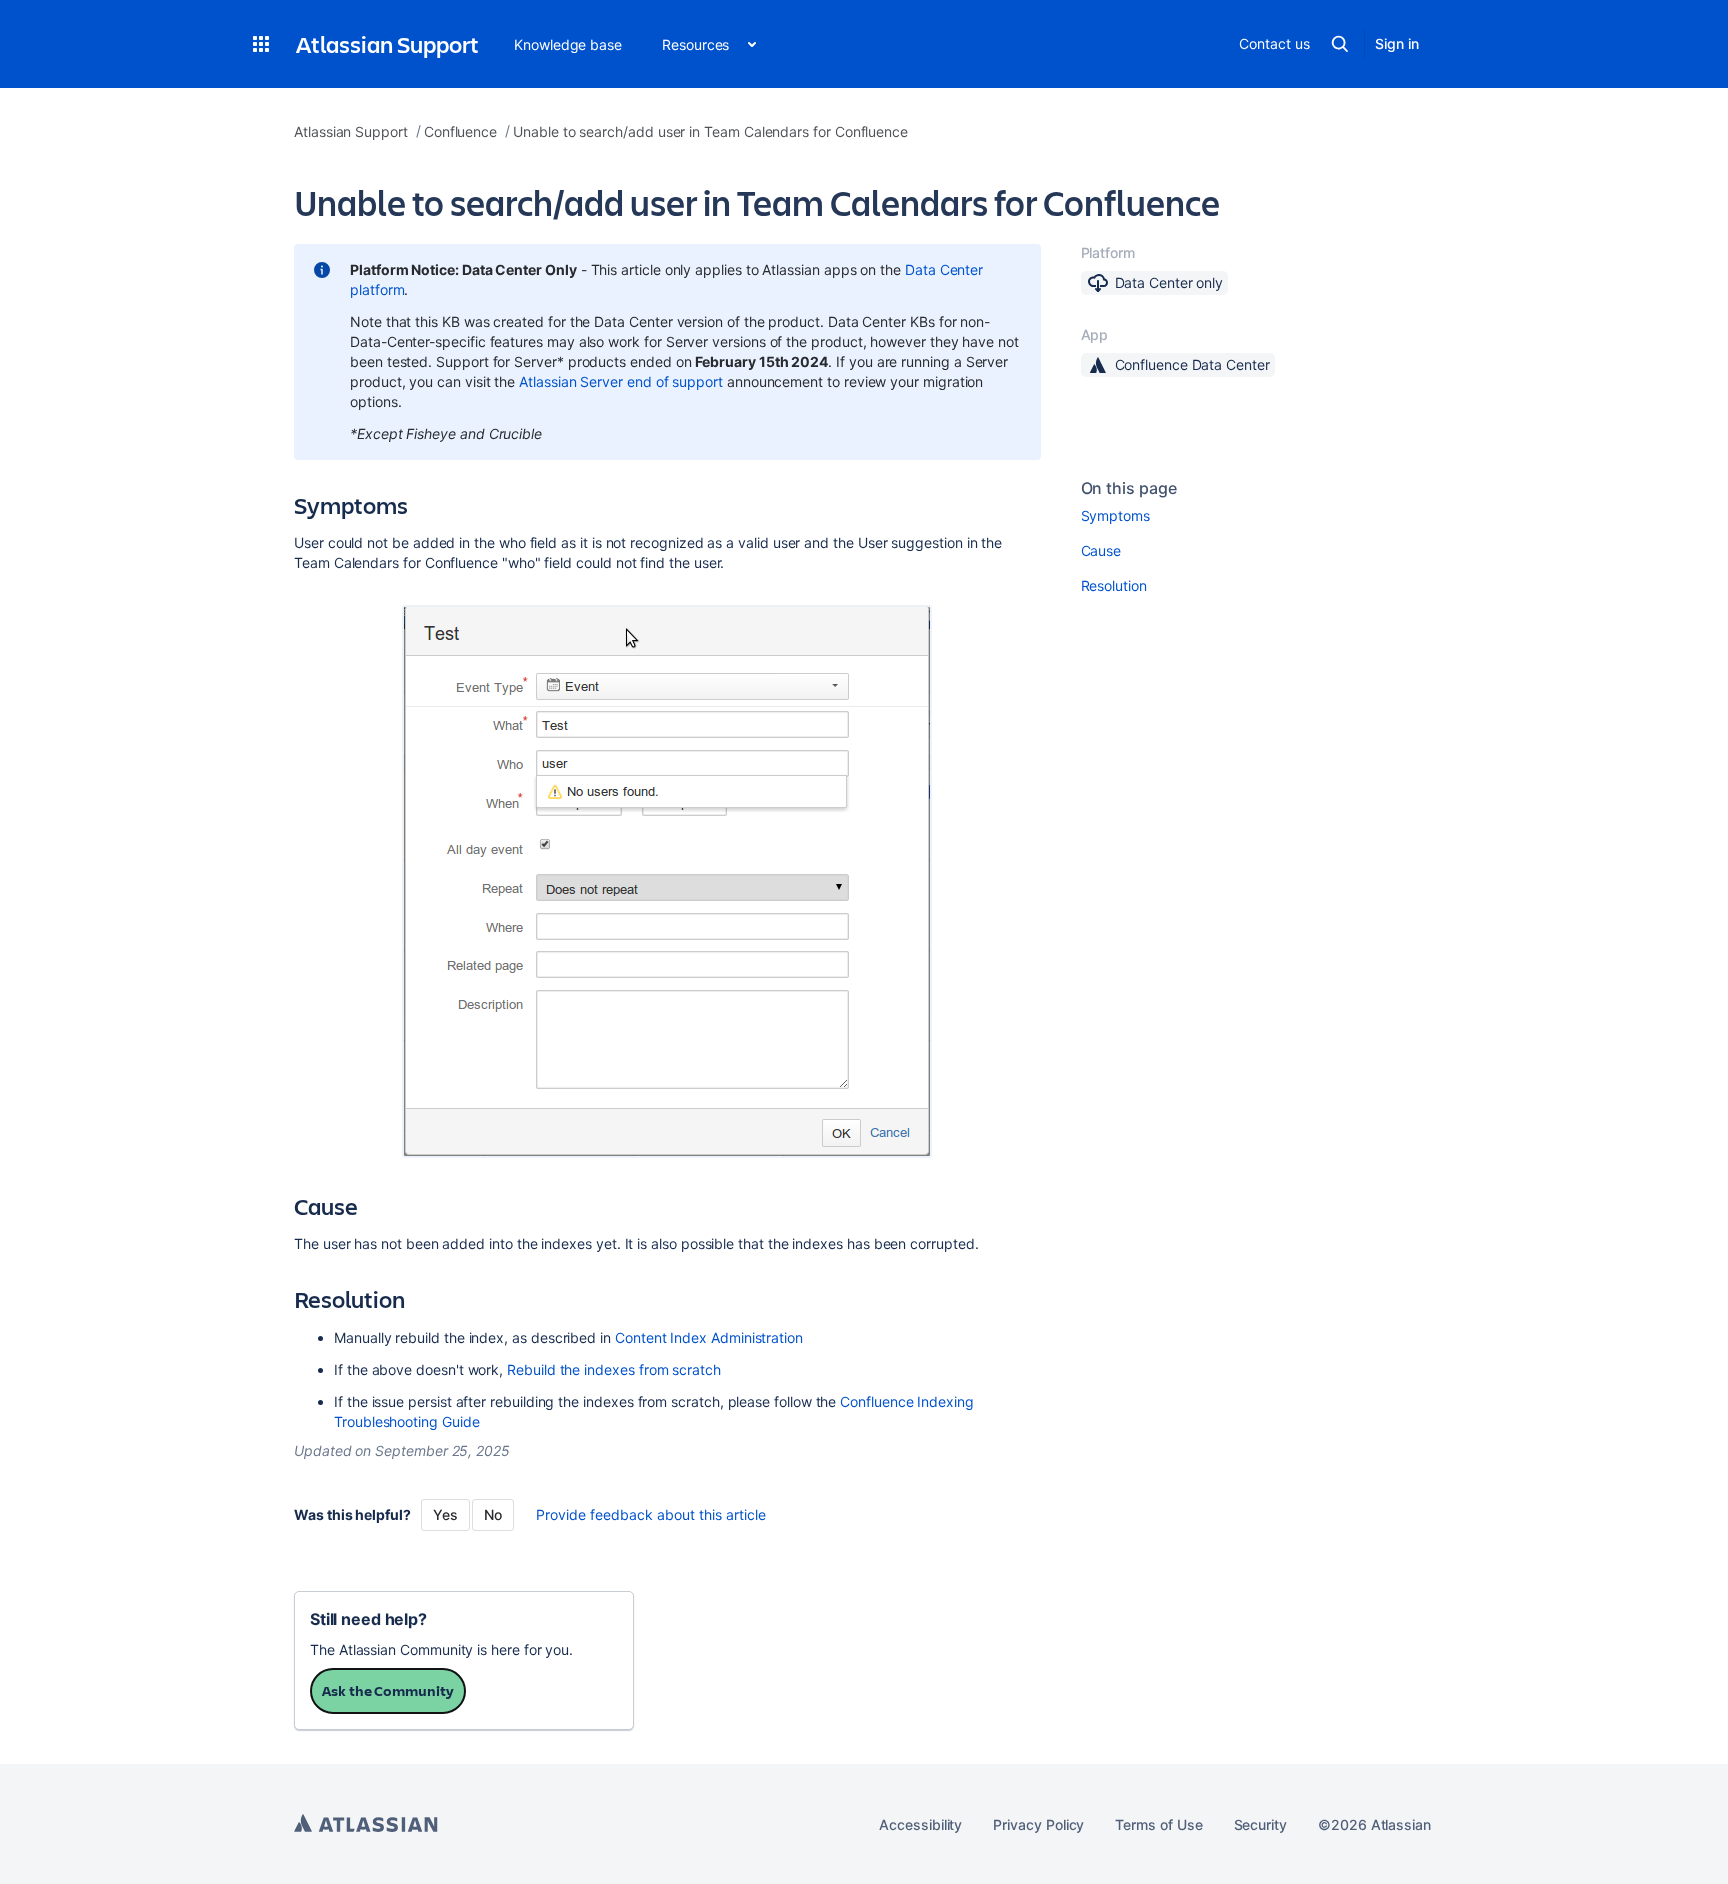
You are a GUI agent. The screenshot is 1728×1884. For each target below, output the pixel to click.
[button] (261, 44)
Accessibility (920, 1824)
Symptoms (1115, 515)
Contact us (1274, 43)
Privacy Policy (1038, 1824)
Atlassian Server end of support (621, 381)
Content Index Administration (709, 1337)
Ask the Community (388, 1690)
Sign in (1397, 43)
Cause (1101, 550)
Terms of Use (1158, 1824)
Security (1260, 1824)
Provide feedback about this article (651, 1514)
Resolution (1114, 585)
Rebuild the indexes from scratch (614, 1369)
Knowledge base (568, 44)
